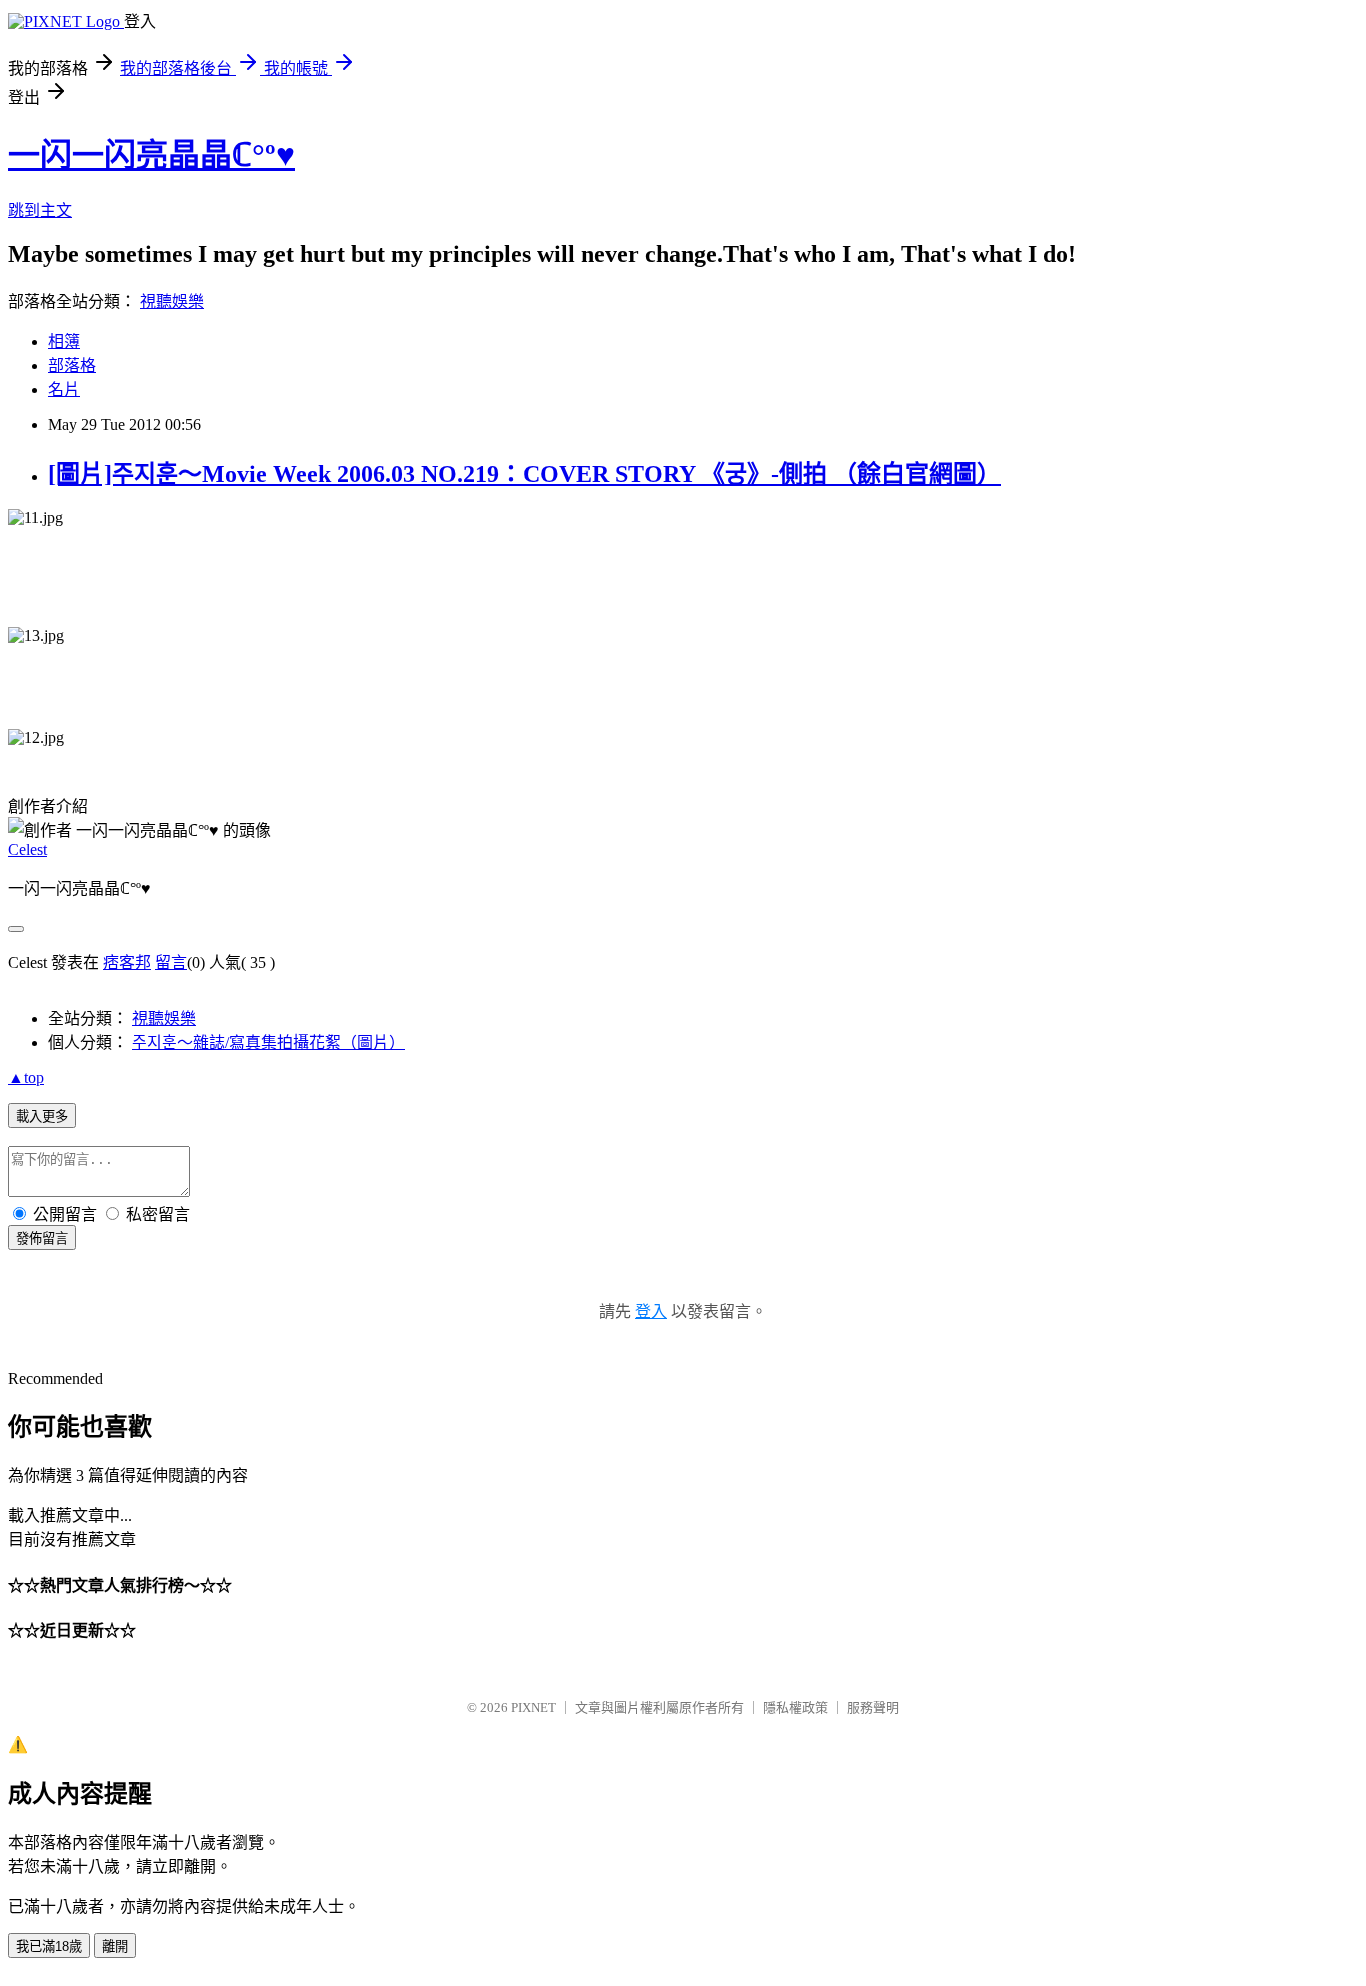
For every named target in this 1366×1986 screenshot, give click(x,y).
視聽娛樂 (172, 301)
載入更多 (42, 1116)
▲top (26, 1077)
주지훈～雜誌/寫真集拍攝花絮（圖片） (268, 1042)
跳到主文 (40, 210)
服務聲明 (873, 1707)
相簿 (64, 341)
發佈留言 (42, 1238)
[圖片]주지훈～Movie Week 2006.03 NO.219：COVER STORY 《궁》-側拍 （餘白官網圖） (524, 474)
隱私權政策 (795, 1707)
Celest (27, 849)
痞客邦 (127, 962)
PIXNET (533, 1707)
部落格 (72, 365)
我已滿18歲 (49, 1946)
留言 (171, 962)
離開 (115, 1946)
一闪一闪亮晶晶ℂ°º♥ (151, 155)
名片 (64, 389)
